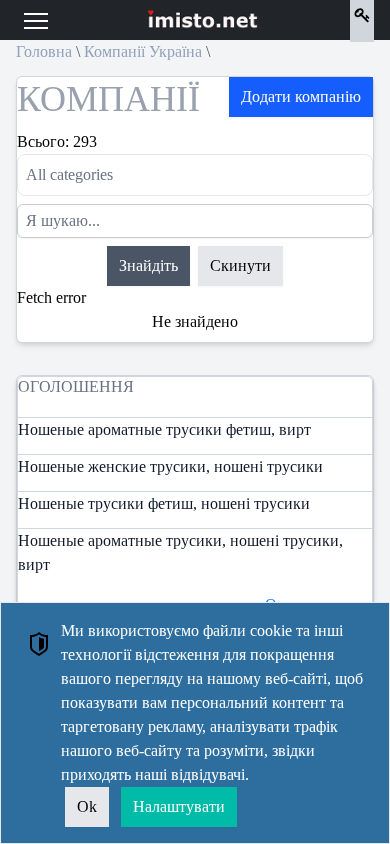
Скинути (240, 265)
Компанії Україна (143, 51)
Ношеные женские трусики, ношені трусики (170, 466)
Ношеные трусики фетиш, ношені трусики (164, 503)
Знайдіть (148, 265)
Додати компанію (301, 96)
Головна (44, 51)
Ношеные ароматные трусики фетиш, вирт (164, 429)
